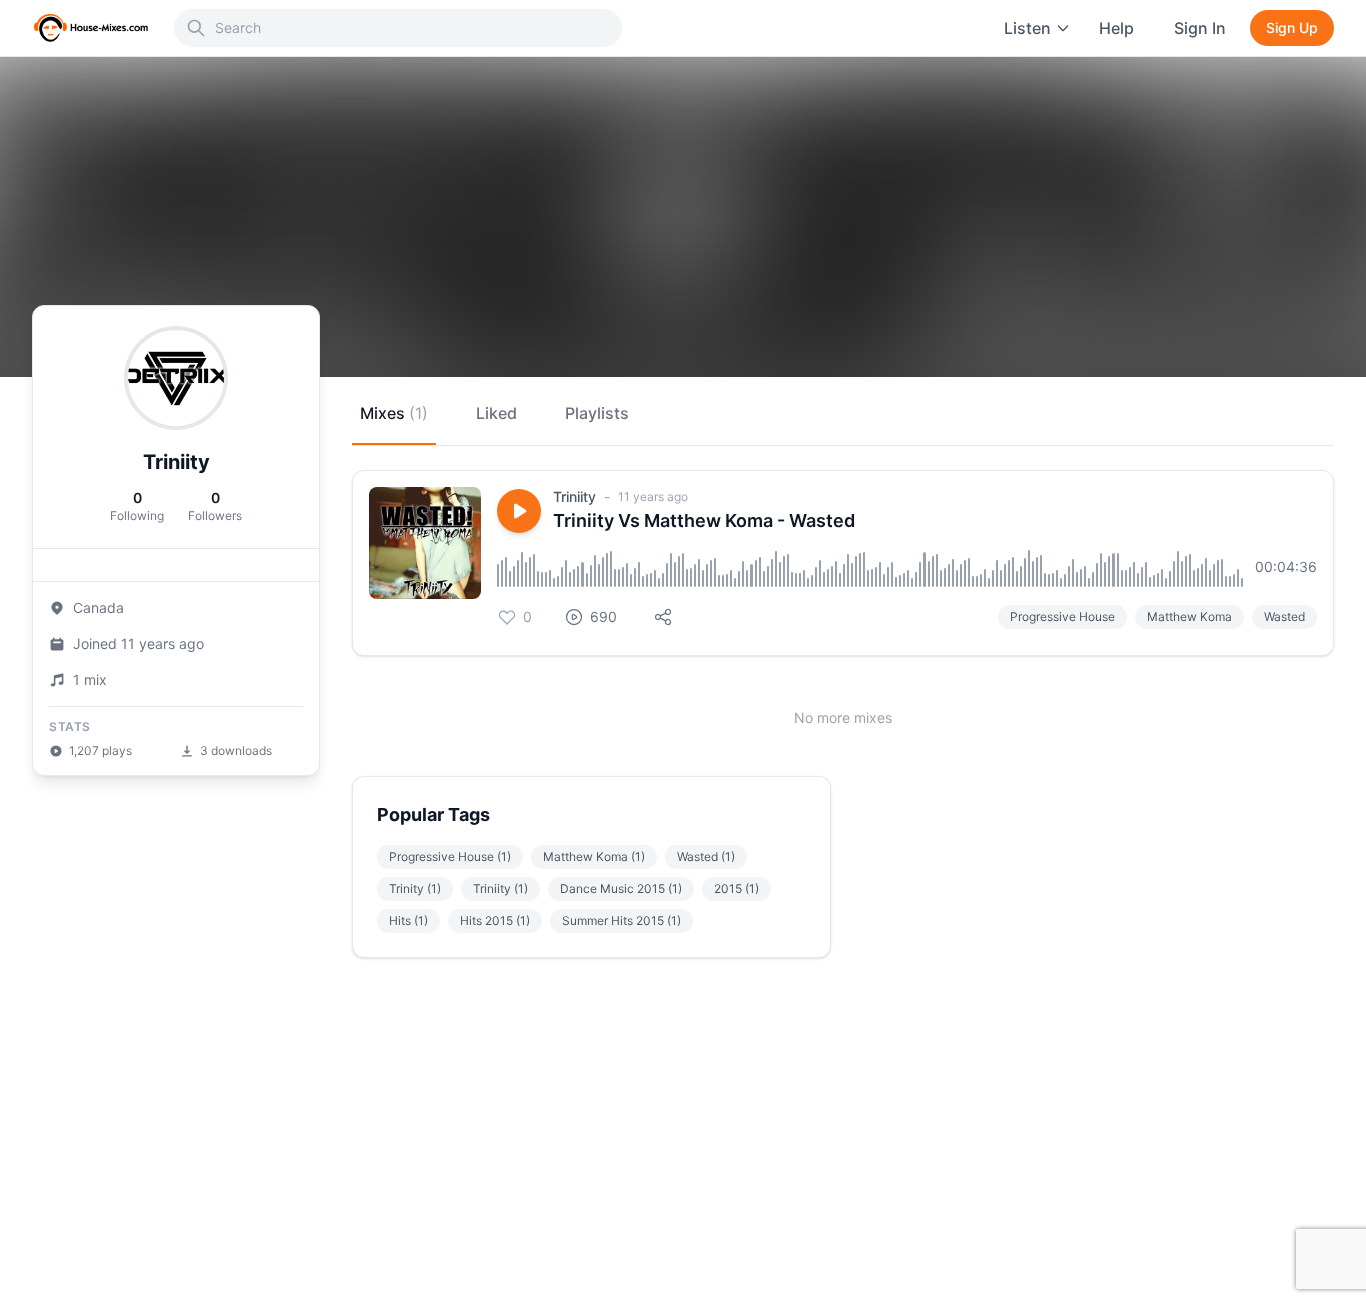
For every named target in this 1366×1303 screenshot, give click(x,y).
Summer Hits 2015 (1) (621, 920)
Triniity (574, 496)
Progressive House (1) (450, 856)
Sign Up (1292, 27)
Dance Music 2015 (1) (621, 888)
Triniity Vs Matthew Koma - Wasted (704, 520)
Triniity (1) (500, 888)
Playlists (597, 413)
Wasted (1284, 616)
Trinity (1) (415, 888)
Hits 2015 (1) (495, 920)
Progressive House (1062, 616)
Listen (1027, 28)
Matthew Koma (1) (594, 856)
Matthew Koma (1189, 616)
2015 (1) (736, 888)
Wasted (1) (706, 856)
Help (1116, 28)
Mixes (394, 413)
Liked (496, 413)
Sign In (1200, 28)
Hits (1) (408, 920)
